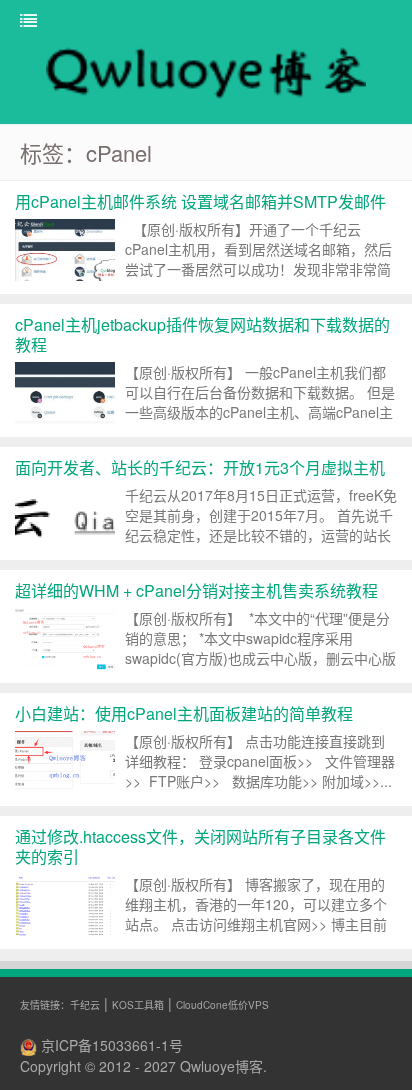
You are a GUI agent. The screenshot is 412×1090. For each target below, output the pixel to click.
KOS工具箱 (138, 1005)
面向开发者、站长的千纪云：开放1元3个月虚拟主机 (200, 467)
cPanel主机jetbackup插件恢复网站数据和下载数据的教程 (202, 334)
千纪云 (85, 1005)
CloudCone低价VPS (222, 1005)
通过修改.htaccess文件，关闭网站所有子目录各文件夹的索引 (200, 846)
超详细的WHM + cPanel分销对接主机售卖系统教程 (196, 590)
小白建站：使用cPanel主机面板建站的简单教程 (184, 713)
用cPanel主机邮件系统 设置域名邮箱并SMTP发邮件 (200, 201)
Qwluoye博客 (221, 1066)
